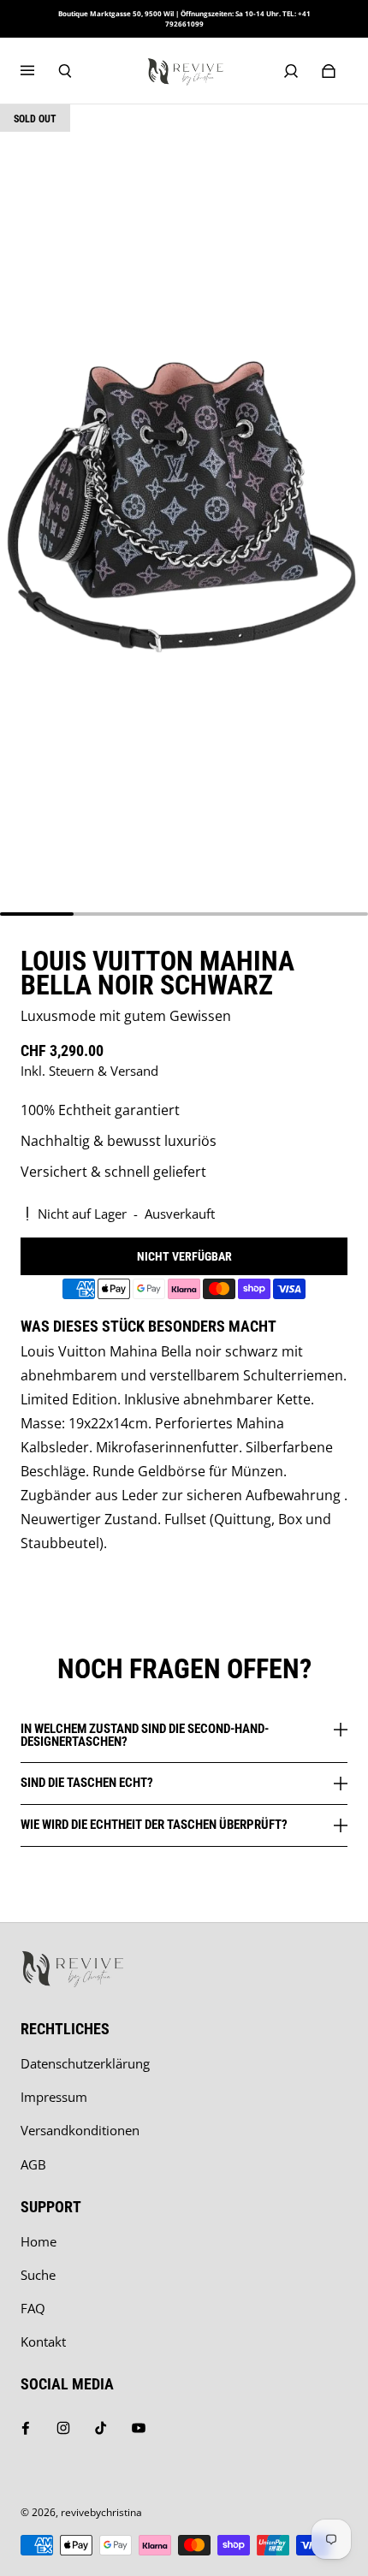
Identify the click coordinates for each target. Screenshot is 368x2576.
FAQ (33, 2309)
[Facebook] (26, 2428)
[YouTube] (139, 2428)
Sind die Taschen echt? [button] (87, 1783)
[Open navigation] (39, 71)
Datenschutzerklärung (85, 2064)
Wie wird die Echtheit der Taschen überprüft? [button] (154, 1825)
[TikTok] (101, 2428)
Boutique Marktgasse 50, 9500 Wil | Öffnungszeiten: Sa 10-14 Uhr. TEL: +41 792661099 (184, 18)
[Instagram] (63, 2428)
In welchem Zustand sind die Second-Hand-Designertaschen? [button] (145, 1736)
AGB (33, 2165)
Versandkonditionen (80, 2131)
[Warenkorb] (329, 71)
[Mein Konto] (291, 71)
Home (39, 2242)
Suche (38, 2275)
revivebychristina (101, 2512)
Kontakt (43, 2342)
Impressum (54, 2097)
